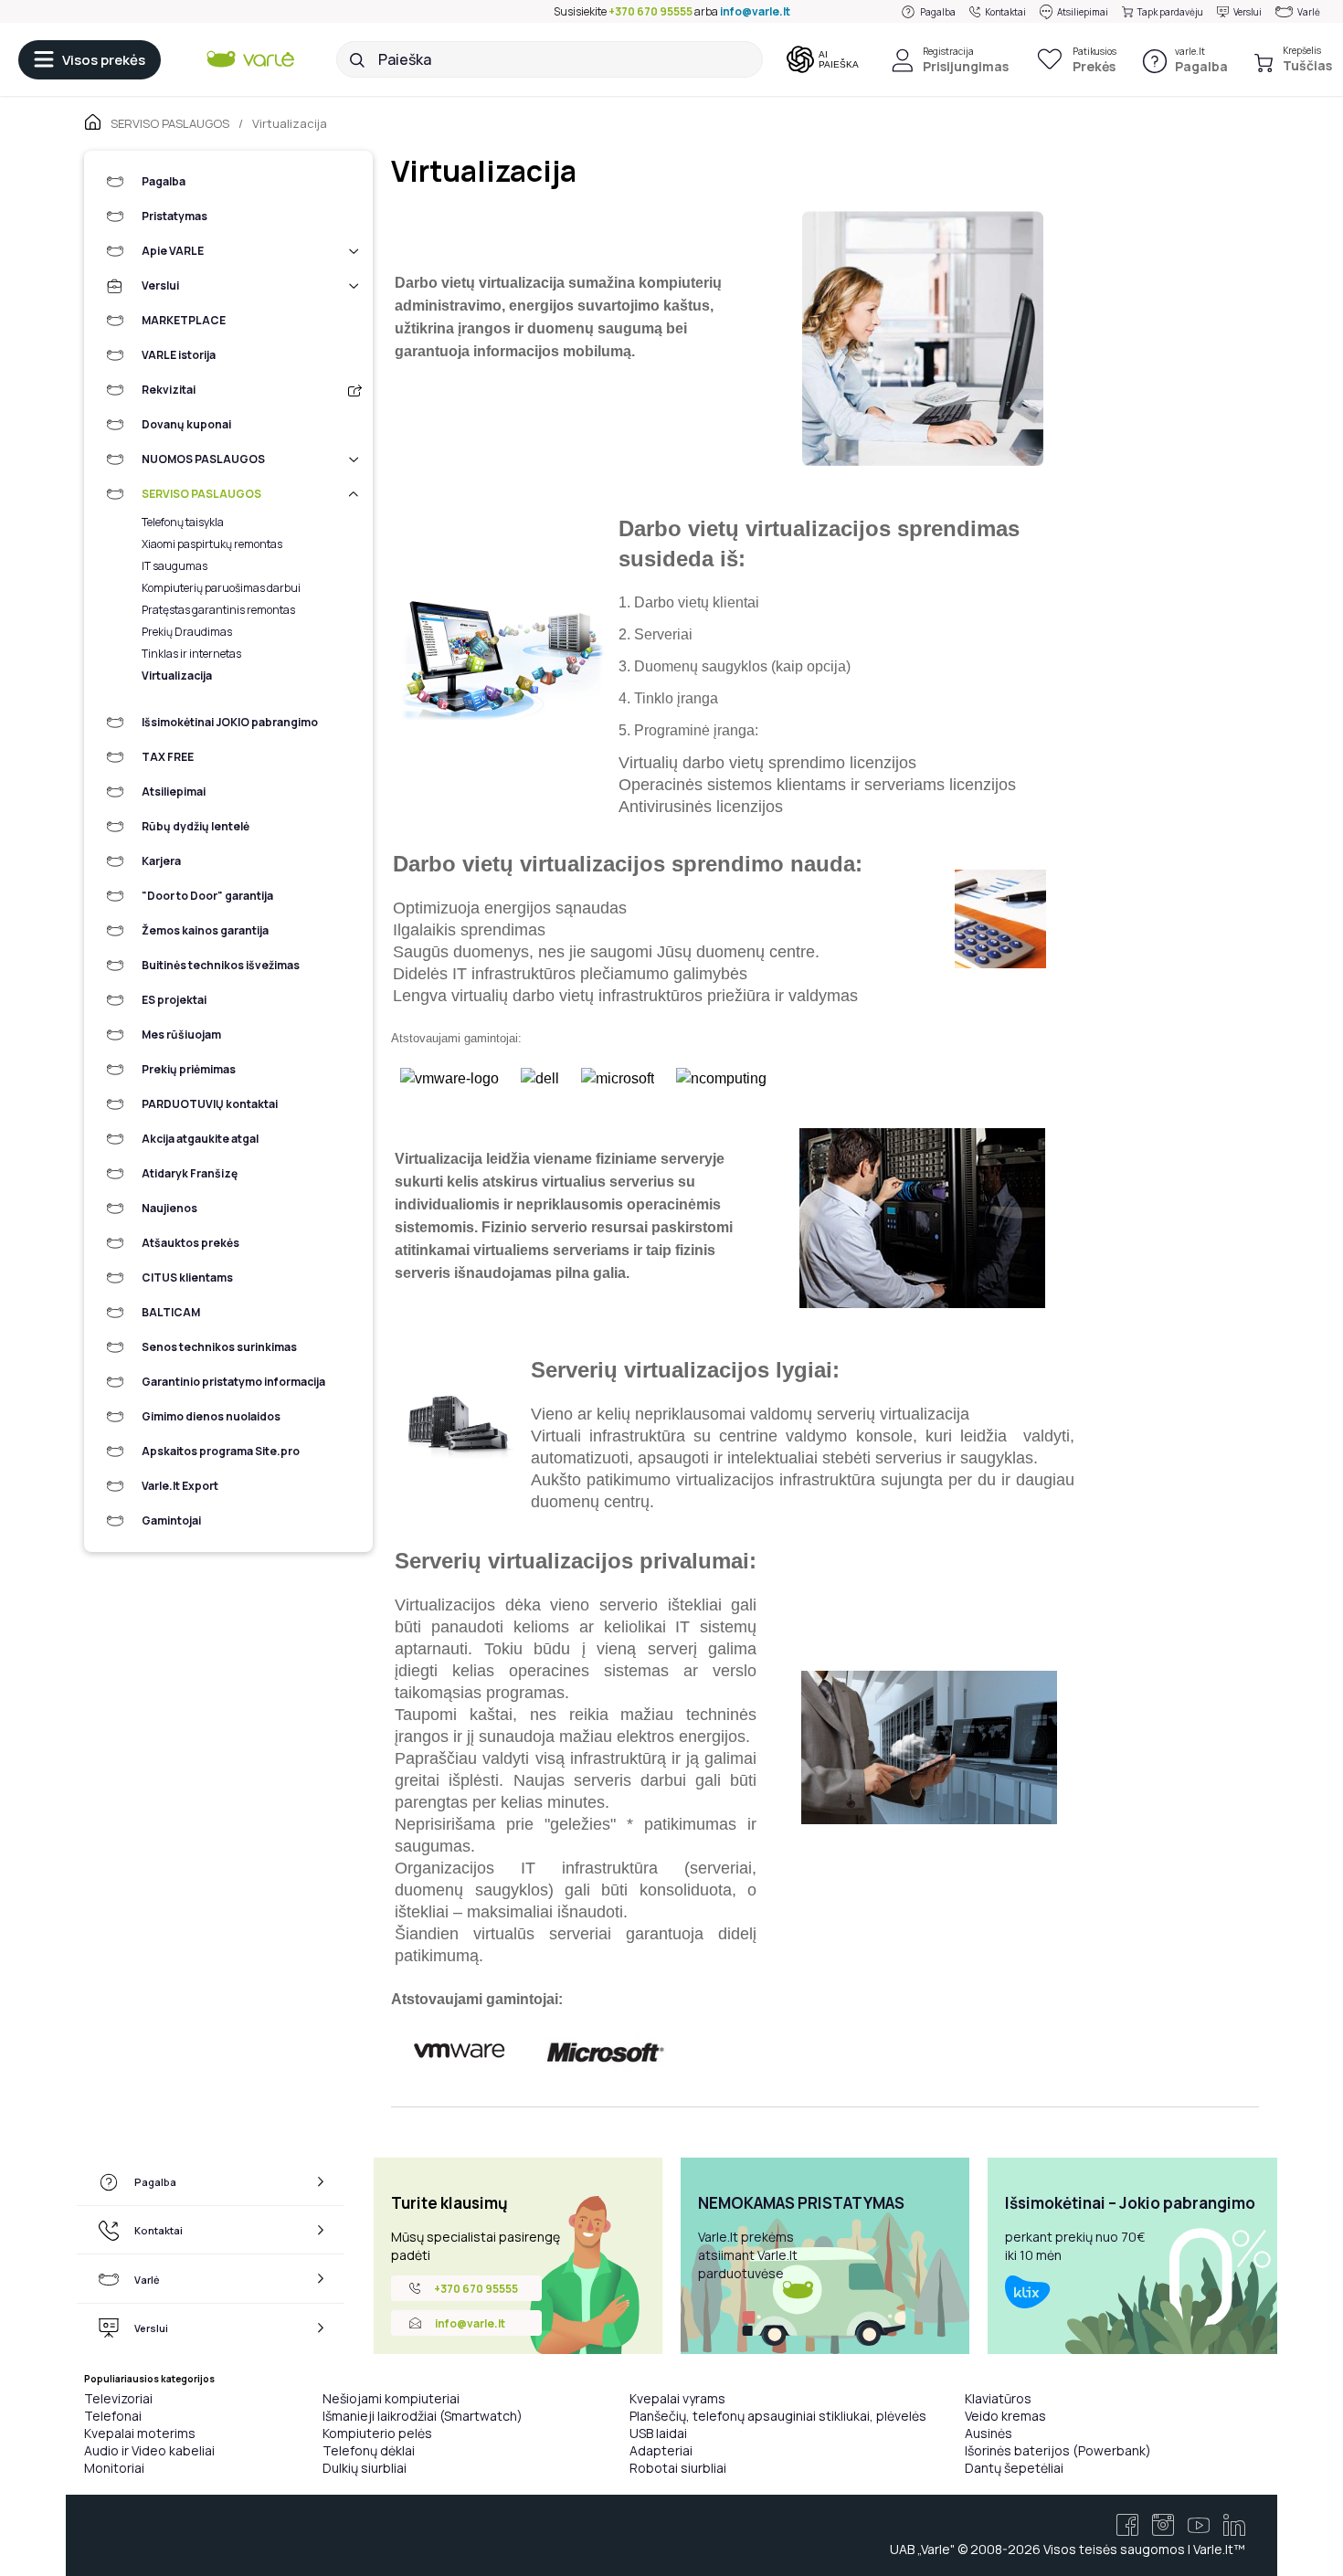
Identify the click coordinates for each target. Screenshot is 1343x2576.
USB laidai (658, 2433)
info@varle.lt (755, 11)
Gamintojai (171, 1520)
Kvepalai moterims (140, 2433)
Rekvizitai (169, 390)
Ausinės (989, 2433)
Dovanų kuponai (186, 424)
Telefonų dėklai (369, 2450)
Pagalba (938, 12)
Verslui (1248, 12)
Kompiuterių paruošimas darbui (221, 588)
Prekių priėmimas (189, 1069)
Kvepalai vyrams (677, 2398)
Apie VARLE (173, 251)
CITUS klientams (187, 1277)
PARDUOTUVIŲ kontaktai (210, 1104)
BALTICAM (171, 1312)
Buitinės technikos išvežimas (221, 965)
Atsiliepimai (1083, 12)
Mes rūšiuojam (181, 1035)
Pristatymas (174, 216)
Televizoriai (118, 2398)
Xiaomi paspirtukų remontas (212, 544)
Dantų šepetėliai (1014, 2468)
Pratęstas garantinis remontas (218, 610)
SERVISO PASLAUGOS (201, 494)
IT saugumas (174, 566)
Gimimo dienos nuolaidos (211, 1416)
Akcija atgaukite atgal (200, 1139)
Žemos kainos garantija (205, 930)
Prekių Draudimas (187, 632)
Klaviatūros (998, 2398)
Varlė (1309, 12)
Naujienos (169, 1208)
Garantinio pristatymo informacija (233, 1382)
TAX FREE (168, 757)
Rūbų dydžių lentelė (196, 826)
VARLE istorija (179, 355)
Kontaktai (1005, 12)
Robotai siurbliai (678, 2468)
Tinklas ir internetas (191, 654)
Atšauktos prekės (190, 1243)
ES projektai (174, 1000)
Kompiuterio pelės (377, 2433)
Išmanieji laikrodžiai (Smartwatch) (423, 2416)
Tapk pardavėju (1170, 12)
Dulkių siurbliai (365, 2468)
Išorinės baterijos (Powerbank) (1058, 2450)
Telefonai (113, 2416)
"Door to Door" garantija (207, 896)
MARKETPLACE (184, 320)
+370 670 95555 (650, 11)
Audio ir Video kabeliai (149, 2450)
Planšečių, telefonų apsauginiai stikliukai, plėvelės (778, 2416)
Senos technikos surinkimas (219, 1347)
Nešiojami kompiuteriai (391, 2398)
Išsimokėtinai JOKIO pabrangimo (230, 722)
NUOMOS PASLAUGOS (203, 459)
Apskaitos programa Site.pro (221, 1451)
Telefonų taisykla (183, 522)
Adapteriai (661, 2450)
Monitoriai (114, 2468)
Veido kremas (1005, 2416)
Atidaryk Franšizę (190, 1173)
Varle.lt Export (180, 1486)
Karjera (161, 861)
